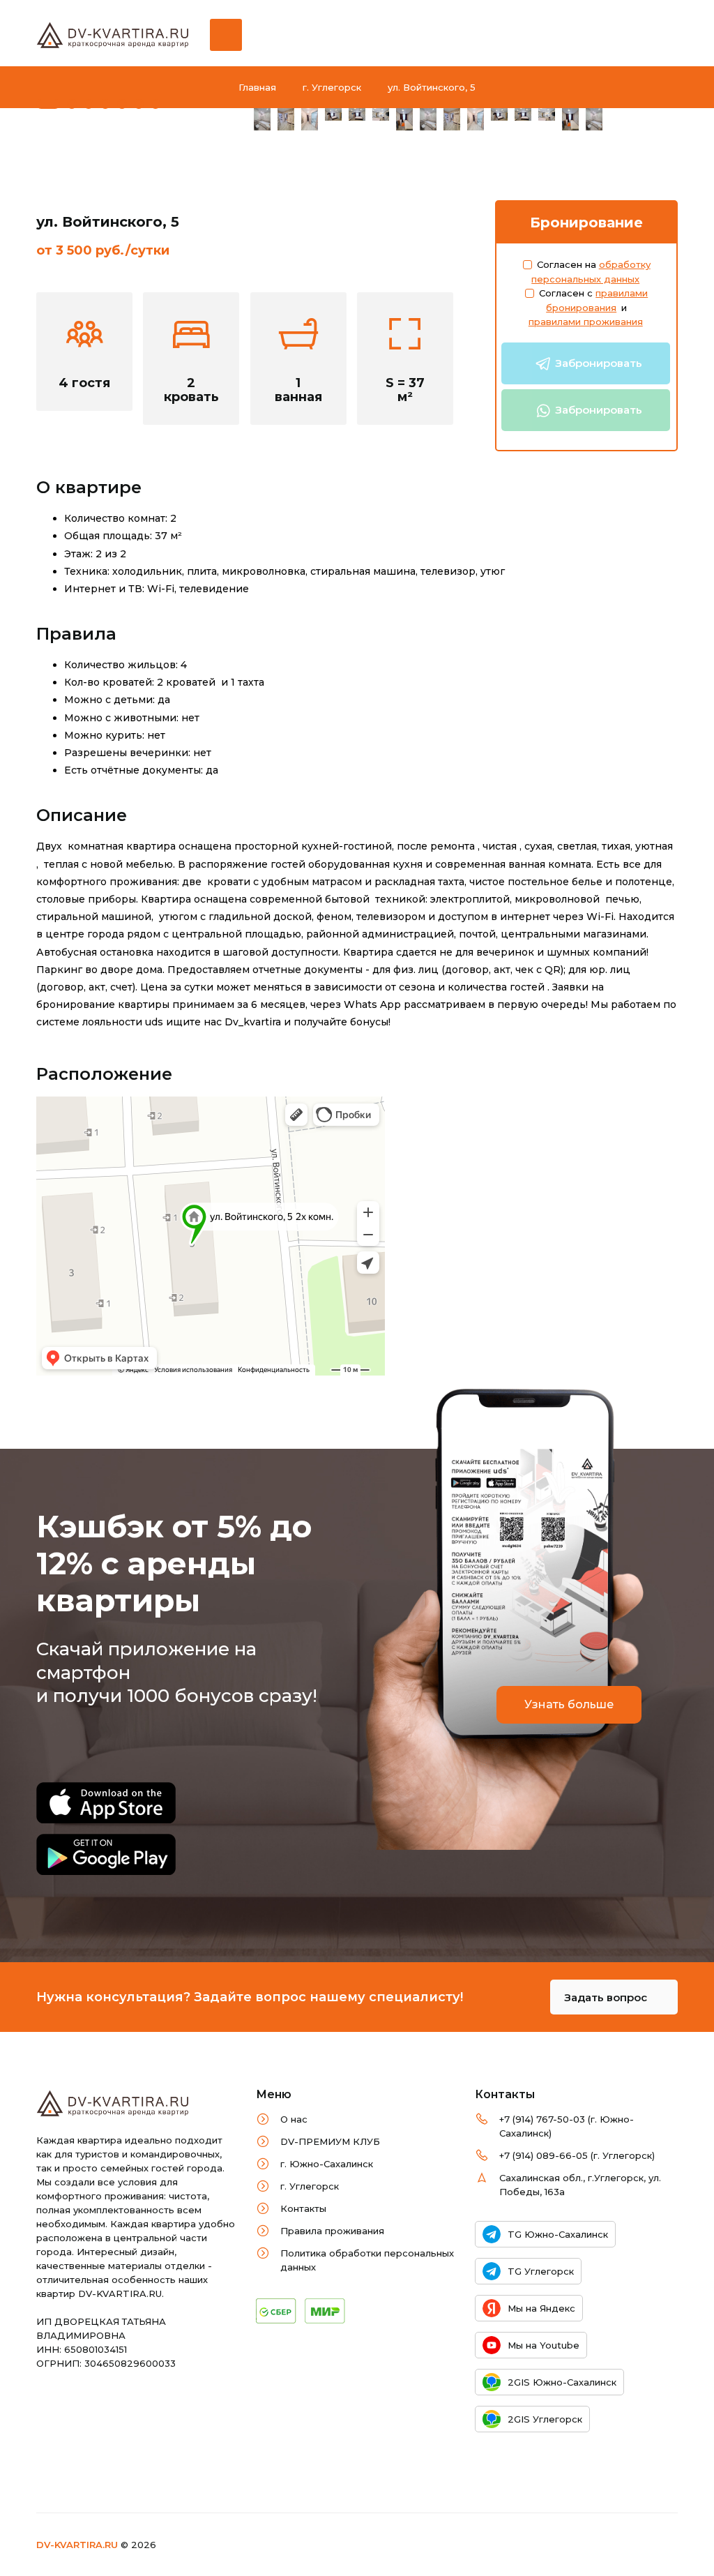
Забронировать (597, 363)
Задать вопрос (607, 1997)
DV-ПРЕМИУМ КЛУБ (330, 2141)
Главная (257, 87)
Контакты (303, 2208)
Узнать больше (569, 1704)
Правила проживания (332, 2231)
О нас (294, 2119)
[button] (48, 99)
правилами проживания (586, 322)
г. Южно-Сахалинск (327, 2164)
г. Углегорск (332, 87)
